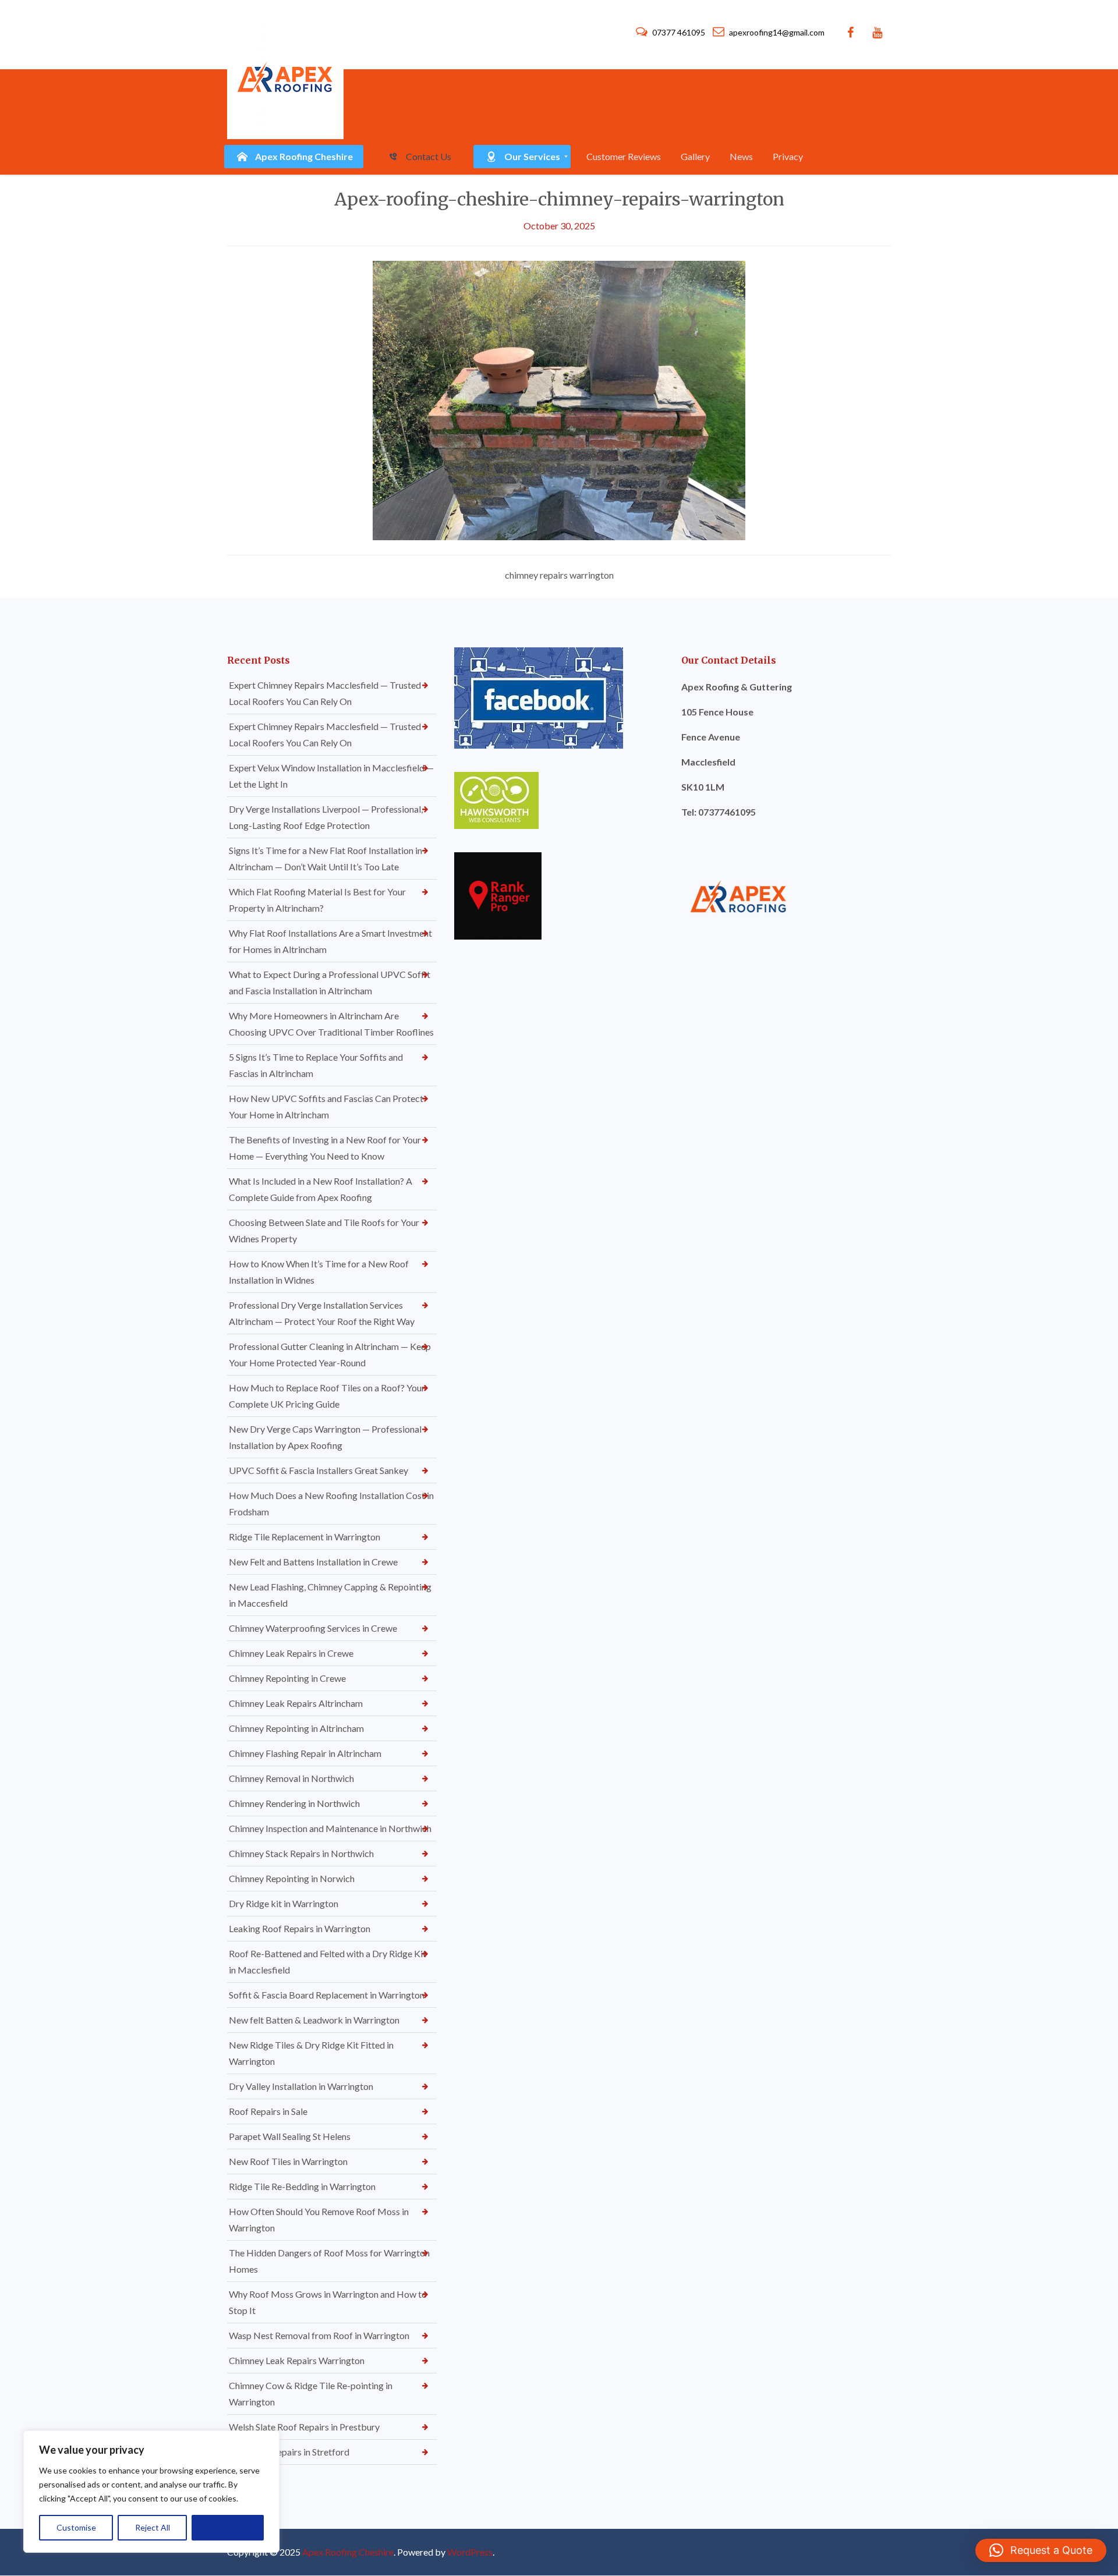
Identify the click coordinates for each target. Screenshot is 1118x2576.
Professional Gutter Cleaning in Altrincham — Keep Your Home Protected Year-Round (330, 1354)
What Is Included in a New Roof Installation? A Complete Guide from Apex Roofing (321, 1189)
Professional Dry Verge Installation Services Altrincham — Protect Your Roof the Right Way (322, 1313)
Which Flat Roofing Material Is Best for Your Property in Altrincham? (317, 900)
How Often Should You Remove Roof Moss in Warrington (319, 2219)
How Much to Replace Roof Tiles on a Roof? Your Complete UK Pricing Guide (327, 1396)
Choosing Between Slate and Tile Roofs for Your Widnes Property (324, 1230)
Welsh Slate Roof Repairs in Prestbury (304, 2427)
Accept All (228, 2527)
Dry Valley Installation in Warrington (301, 2086)
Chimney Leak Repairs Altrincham (296, 1703)
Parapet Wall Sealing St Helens (290, 2136)
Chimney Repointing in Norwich (292, 1878)
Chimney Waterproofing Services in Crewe (313, 1628)
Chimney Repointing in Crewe (287, 1678)
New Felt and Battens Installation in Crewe (313, 1562)
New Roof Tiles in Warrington (288, 2161)
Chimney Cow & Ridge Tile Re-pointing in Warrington (311, 2393)
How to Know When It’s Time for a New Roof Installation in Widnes (319, 1272)
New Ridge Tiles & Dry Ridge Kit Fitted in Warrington (311, 2053)
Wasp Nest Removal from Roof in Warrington (319, 2335)
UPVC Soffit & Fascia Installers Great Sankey (319, 1470)
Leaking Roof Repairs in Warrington (300, 1928)
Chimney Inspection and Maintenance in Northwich (330, 1828)
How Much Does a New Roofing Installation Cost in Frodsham (331, 1503)
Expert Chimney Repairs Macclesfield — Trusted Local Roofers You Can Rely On (325, 693)
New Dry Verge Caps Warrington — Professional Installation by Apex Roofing (325, 1437)
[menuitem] (294, 157)
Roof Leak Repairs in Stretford (289, 2452)
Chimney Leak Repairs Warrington (297, 2360)
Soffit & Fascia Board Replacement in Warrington (327, 1995)
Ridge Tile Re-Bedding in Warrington (302, 2186)
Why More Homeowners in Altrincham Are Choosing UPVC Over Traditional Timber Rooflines (331, 1024)
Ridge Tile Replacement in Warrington (305, 1537)
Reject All (153, 2527)
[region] (151, 2492)
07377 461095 (679, 32)
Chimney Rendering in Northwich (294, 1803)
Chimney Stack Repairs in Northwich (301, 1853)
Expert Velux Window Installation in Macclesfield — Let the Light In (331, 776)
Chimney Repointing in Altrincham (296, 1728)
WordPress (470, 2552)
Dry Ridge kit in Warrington (284, 1903)
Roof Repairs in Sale (268, 2111)
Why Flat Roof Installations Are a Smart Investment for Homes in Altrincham (330, 941)
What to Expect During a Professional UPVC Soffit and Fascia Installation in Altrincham (330, 982)
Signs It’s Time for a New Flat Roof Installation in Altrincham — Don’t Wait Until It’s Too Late (326, 858)
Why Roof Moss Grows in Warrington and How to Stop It (328, 2302)
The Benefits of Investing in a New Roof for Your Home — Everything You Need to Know (325, 1148)
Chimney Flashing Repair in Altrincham (305, 1753)
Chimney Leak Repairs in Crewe (291, 1653)
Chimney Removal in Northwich (291, 1778)
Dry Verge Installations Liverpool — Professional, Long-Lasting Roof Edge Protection (326, 817)
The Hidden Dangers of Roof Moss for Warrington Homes (329, 2261)
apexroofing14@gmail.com (776, 32)
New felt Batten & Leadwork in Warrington (314, 2020)
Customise (76, 2527)
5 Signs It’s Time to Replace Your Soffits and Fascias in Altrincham (316, 1065)
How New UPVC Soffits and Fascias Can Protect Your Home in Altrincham (326, 1106)
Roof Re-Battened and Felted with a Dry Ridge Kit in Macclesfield (328, 1962)
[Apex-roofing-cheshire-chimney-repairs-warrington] (559, 399)
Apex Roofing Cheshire (348, 2552)
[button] (1041, 2550)
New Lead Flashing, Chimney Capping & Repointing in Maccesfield (330, 1595)
